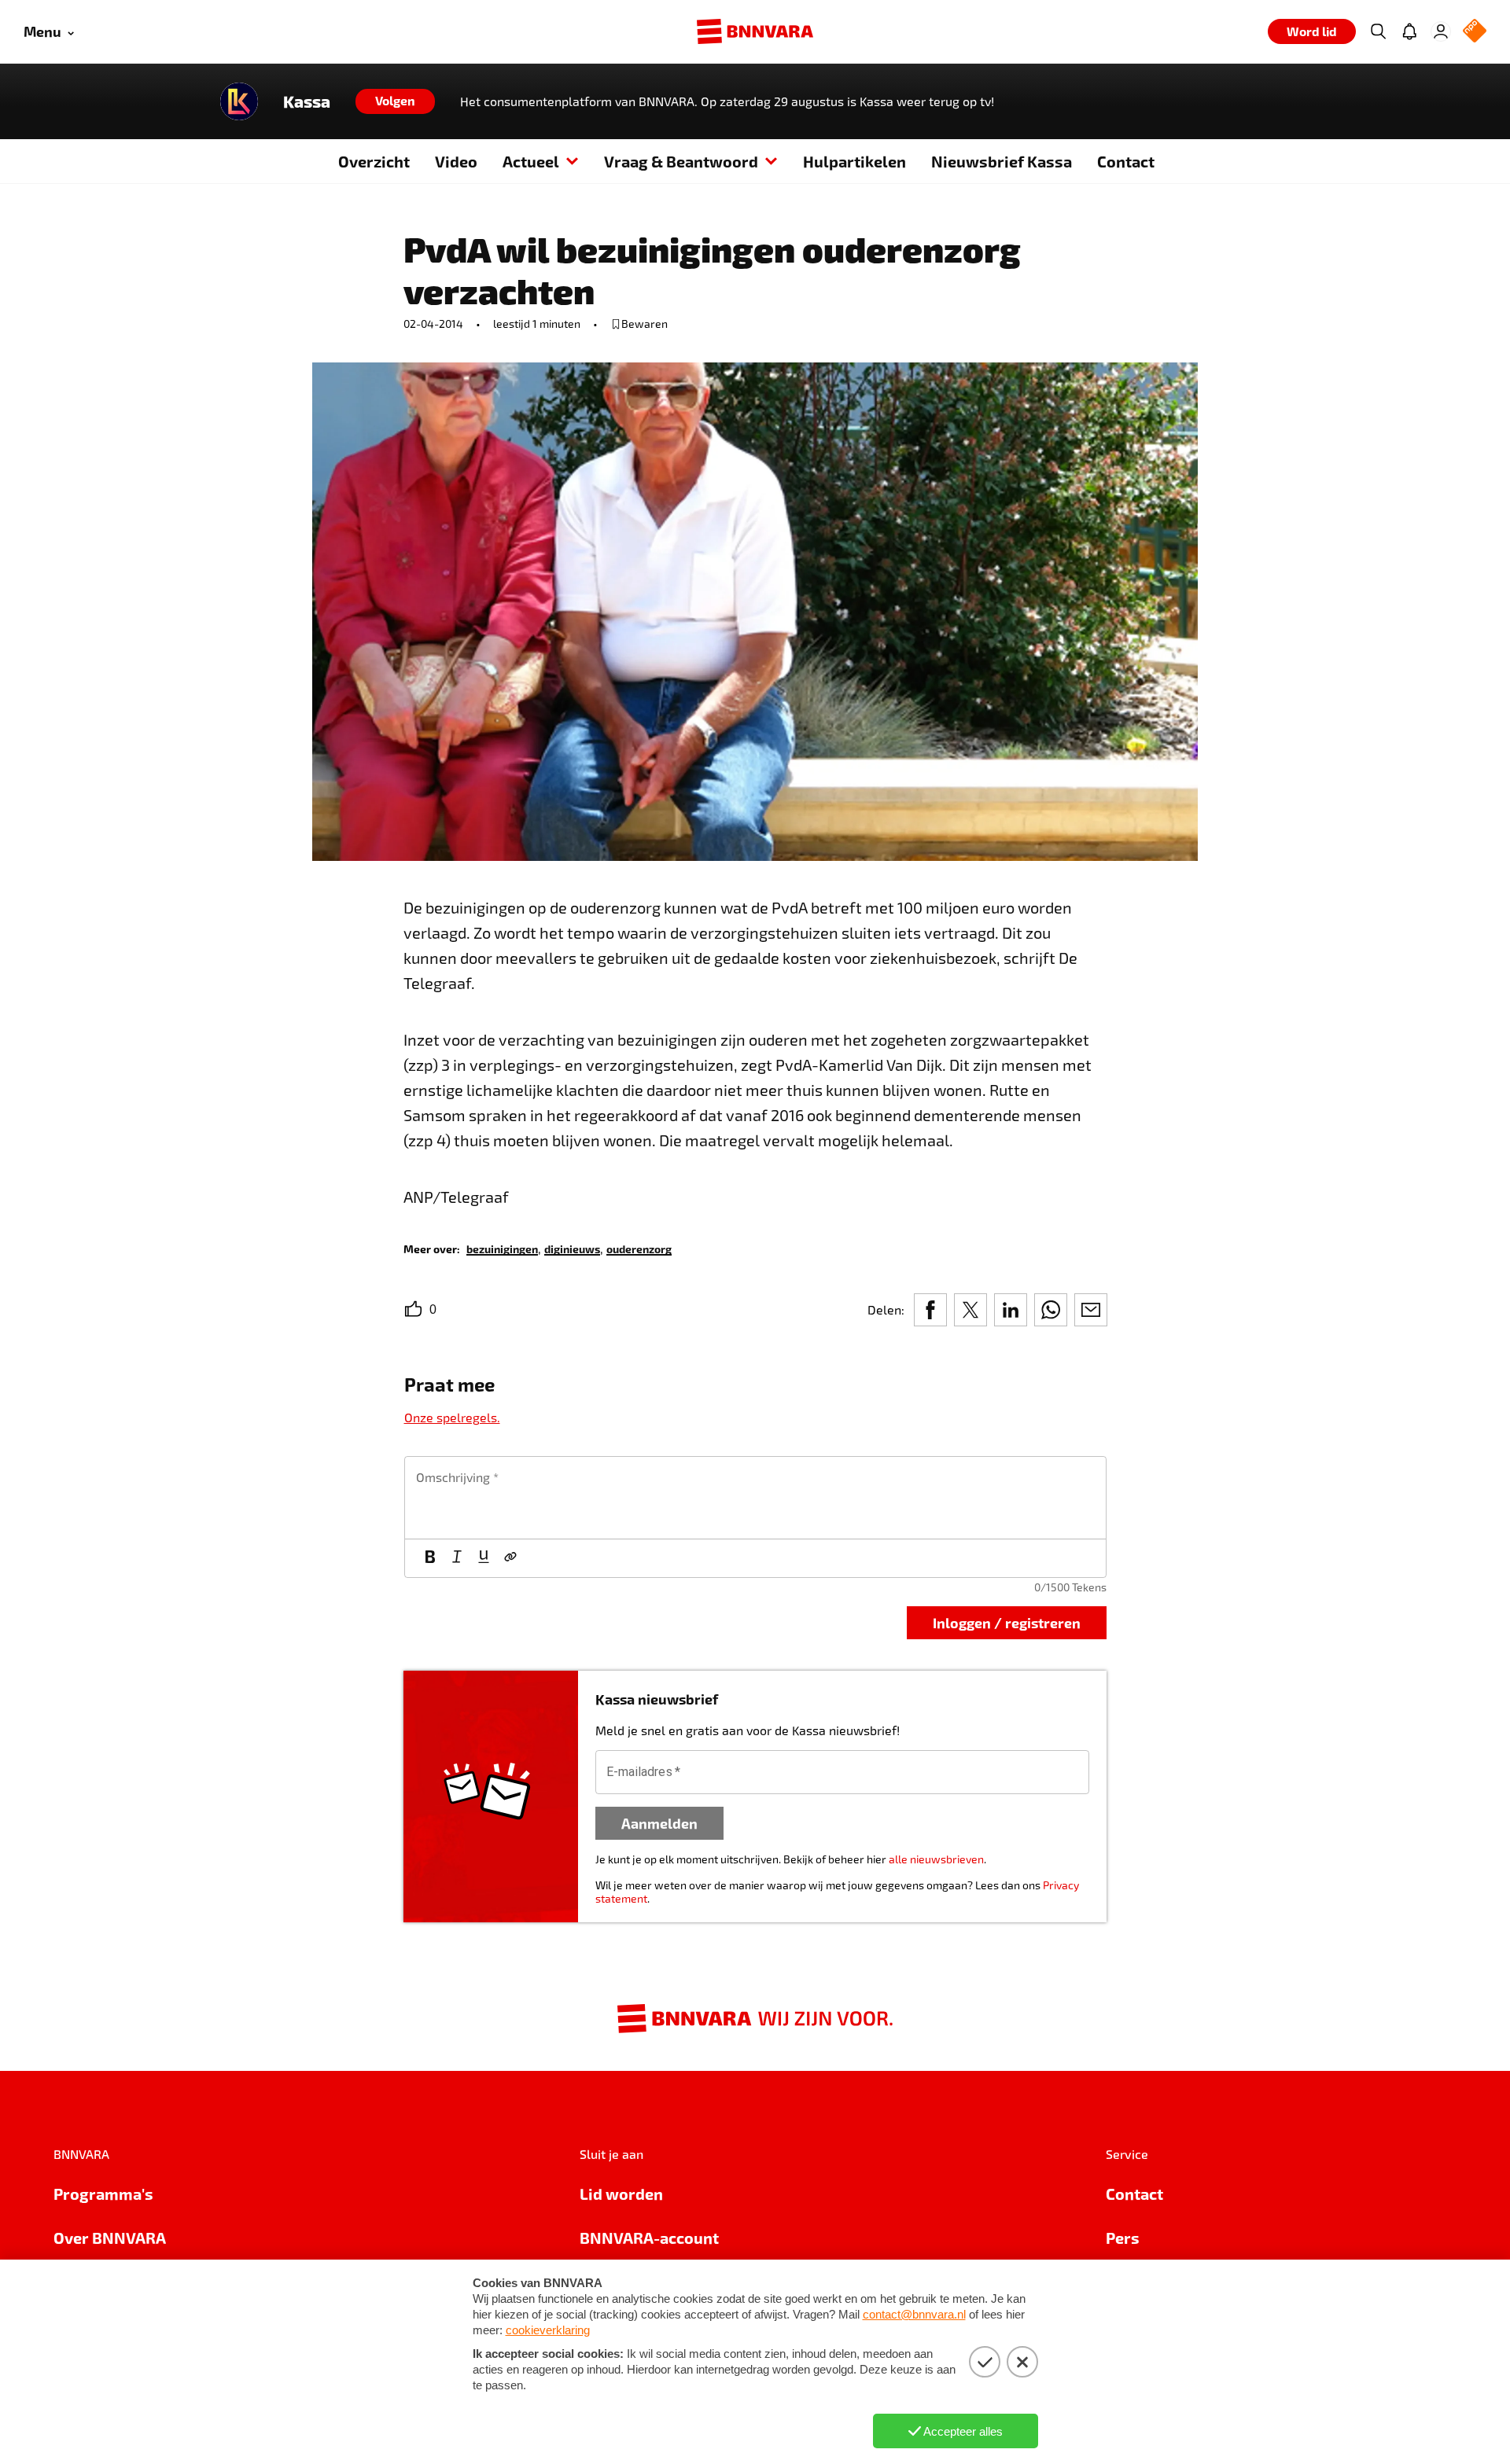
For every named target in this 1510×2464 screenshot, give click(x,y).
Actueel (531, 161)
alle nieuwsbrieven (936, 1859)
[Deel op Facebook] (930, 1310)
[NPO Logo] (1475, 32)
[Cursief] (457, 1558)
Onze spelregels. (452, 1417)
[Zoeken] (1378, 31)
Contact (1126, 161)
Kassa (307, 101)
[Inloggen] (1441, 31)
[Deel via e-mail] (1091, 1310)
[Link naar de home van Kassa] (239, 101)
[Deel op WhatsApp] (1051, 1310)
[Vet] (430, 1558)
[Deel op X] (970, 1310)
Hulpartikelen (854, 161)
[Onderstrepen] (484, 1558)
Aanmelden (659, 1823)
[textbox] (755, 1498)
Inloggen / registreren (1007, 1622)
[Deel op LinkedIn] (1011, 1310)
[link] (502, 1248)
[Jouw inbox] (1409, 31)
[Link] (510, 1558)
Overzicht (374, 161)
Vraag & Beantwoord (681, 161)
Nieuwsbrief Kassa (1002, 161)
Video (456, 161)
